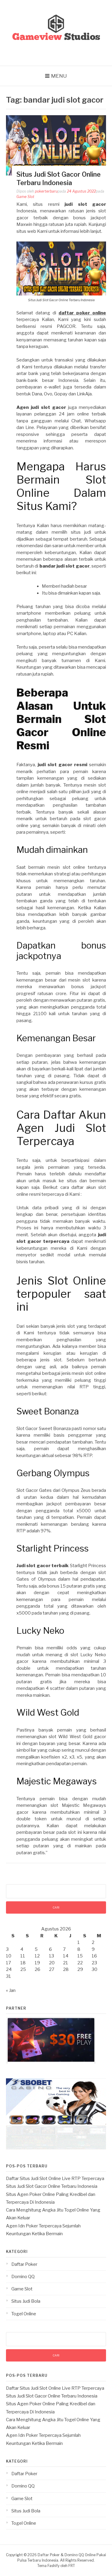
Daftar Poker (24, 2264)
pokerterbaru (46, 191)
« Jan (11, 1990)
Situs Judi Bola (26, 2301)
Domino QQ (23, 2277)
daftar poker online (82, 313)
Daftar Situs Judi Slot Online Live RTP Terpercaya (55, 2179)
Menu (59, 76)
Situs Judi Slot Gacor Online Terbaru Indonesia (52, 2186)
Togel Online (24, 2314)
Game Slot (25, 197)
